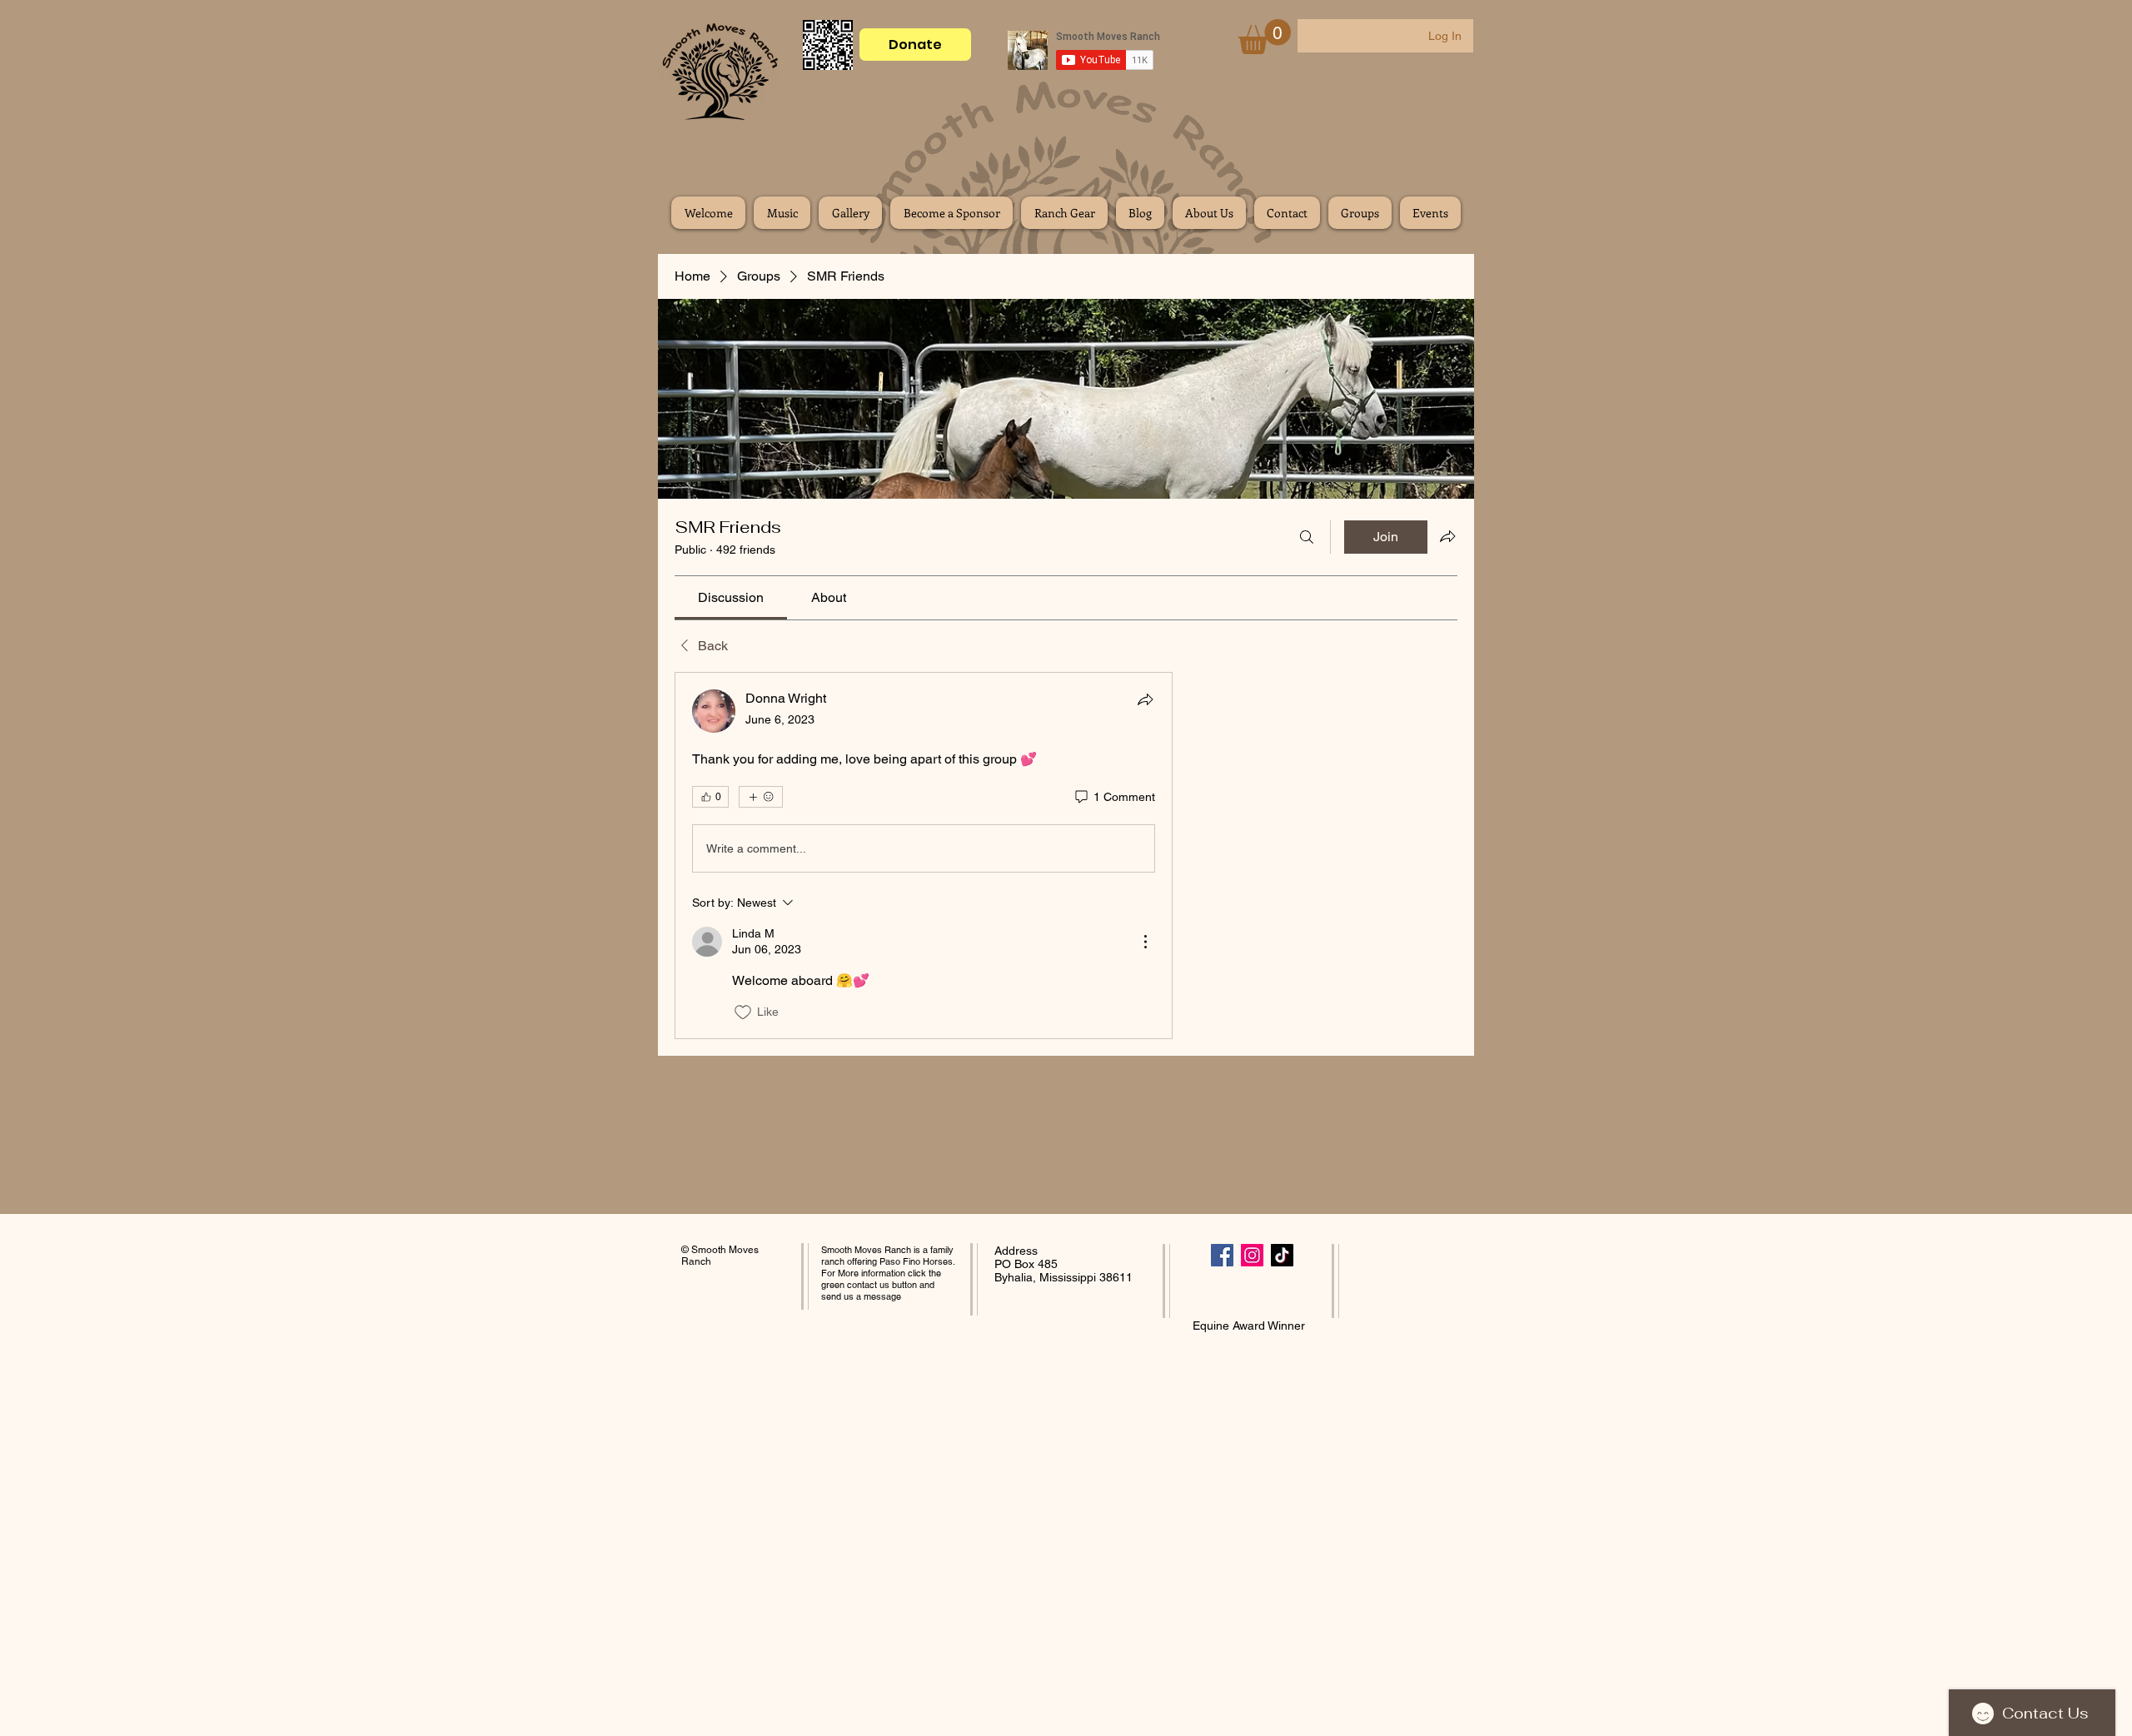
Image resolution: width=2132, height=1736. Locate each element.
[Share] (1145, 699)
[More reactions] (761, 797)
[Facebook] (1222, 1255)
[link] (731, 597)
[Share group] (1447, 536)
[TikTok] (1282, 1255)
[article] (924, 855)
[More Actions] (1145, 942)
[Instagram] (1252, 1255)
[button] (1265, 37)
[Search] (1307, 537)
